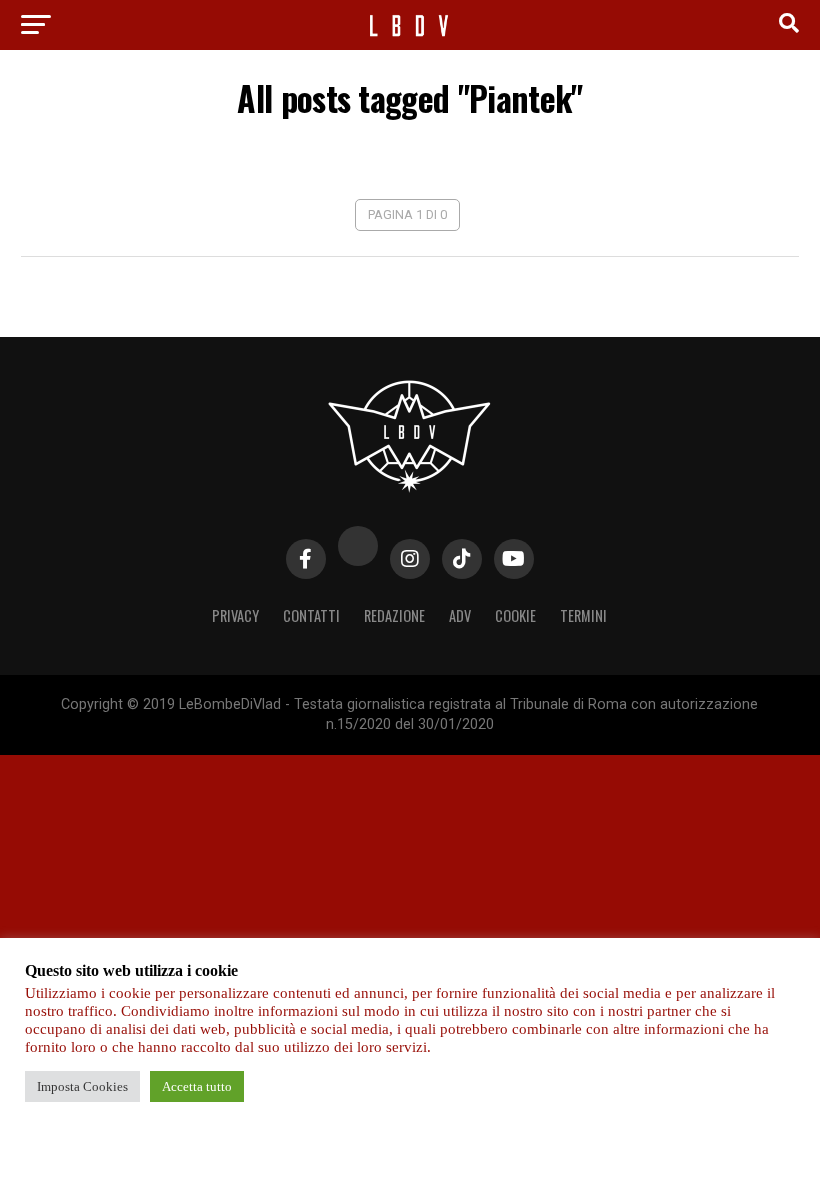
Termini (583, 615)
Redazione (394, 615)
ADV (460, 615)
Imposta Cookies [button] (82, 1086)
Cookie (515, 615)
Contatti (311, 615)
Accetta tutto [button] (197, 1086)
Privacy (235, 615)
